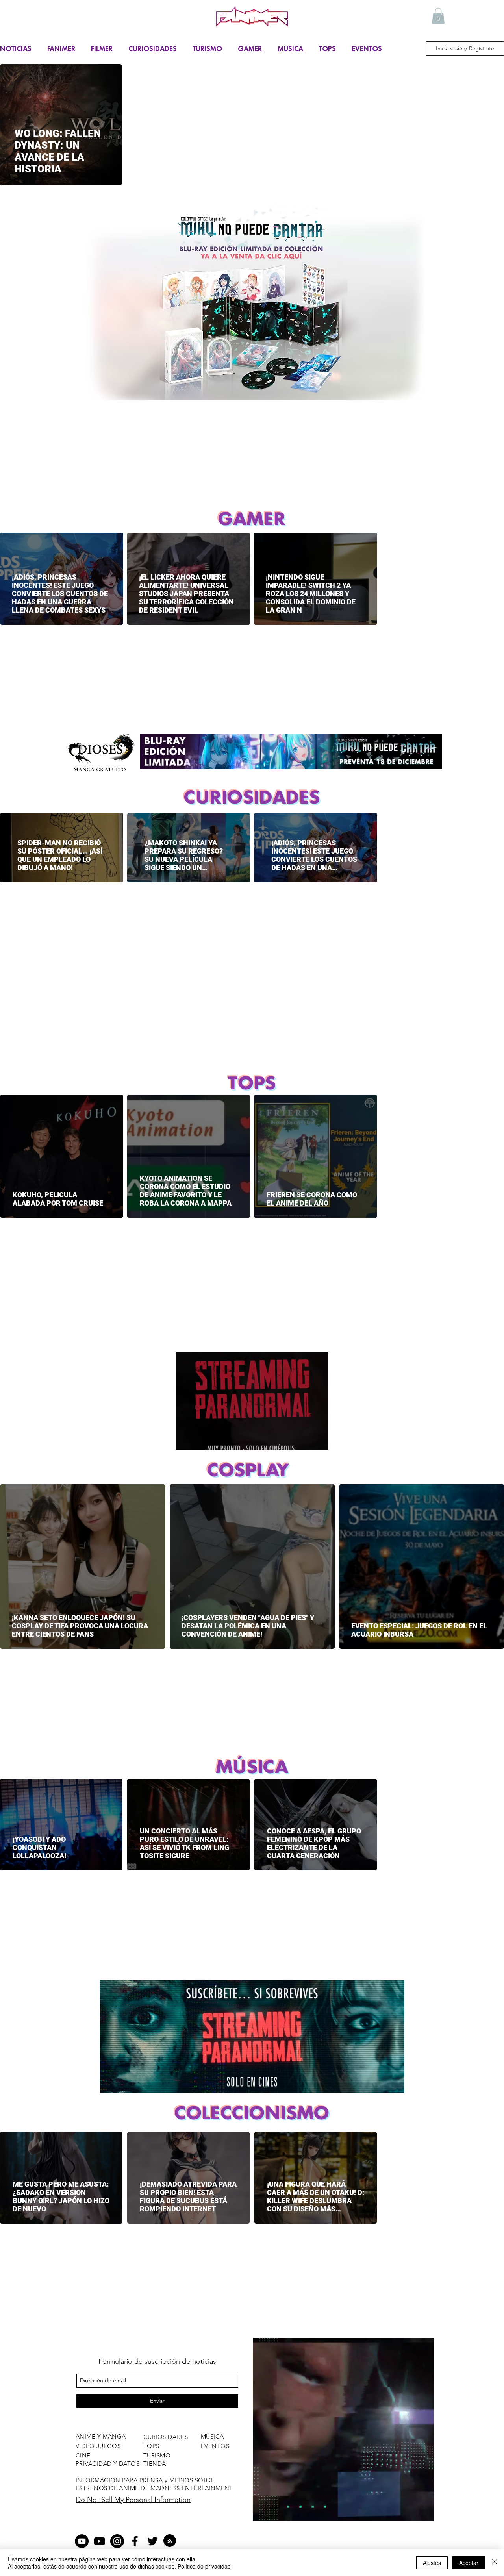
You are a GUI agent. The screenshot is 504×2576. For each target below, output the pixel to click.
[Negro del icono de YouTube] (99, 2541)
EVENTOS (367, 48)
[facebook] (135, 2541)
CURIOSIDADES (153, 48)
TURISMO (207, 48)
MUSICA (290, 48)
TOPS (327, 48)
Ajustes (432, 2563)
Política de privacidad (204, 2566)
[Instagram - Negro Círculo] (117, 2541)
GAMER (250, 48)
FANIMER (61, 48)
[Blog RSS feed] (170, 2541)
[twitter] (153, 2541)
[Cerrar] (495, 2563)
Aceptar (469, 2563)
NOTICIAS (16, 48)
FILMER (102, 48)
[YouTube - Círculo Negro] (82, 2541)
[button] (438, 16)
